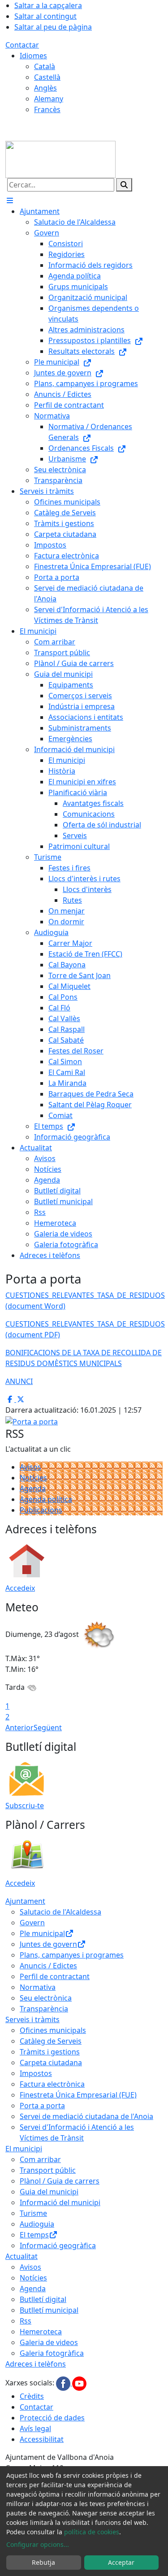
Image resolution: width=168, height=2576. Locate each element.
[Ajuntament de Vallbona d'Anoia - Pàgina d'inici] (60, 159)
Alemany (49, 99)
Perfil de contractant (55, 1976)
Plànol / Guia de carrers (60, 2181)
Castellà (47, 77)
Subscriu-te (25, 1806)
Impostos (36, 2073)
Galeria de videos (49, 2342)
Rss (26, 2321)
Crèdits (32, 2396)
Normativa (38, 1987)
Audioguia (37, 2224)
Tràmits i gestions (50, 2052)
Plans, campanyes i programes (72, 1955)
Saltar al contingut (45, 16)
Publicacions (41, 1510)
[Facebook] (64, 2383)
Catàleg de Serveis (51, 2041)
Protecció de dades (52, 2418)
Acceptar (121, 2562)
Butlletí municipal (49, 2310)
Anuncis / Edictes (48, 1966)
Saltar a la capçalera (48, 5)
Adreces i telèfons (36, 2364)
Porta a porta (42, 2106)
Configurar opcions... (38, 2544)
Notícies (33, 1478)
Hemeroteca (41, 2332)
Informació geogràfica (58, 2245)
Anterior (19, 1727)
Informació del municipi (60, 2202)
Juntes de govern (48, 1944)
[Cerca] (124, 185)
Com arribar (40, 2159)
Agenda (33, 1488)
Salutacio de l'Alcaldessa (60, 1912)
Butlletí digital (43, 2299)
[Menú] (10, 200)
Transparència (44, 2009)
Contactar (22, 45)
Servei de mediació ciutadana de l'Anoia (86, 2116)
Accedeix (20, 1588)
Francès (47, 109)
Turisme (33, 2213)
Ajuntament (25, 1901)
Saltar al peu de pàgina (53, 27)
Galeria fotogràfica (52, 2353)
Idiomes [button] (33, 56)
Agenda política (46, 1499)
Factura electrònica (52, 2084)
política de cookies (92, 2532)
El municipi (24, 2149)
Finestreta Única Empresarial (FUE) (78, 2095)
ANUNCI (19, 1381)
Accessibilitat (42, 2439)
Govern (32, 1923)
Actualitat (22, 2256)
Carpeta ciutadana (51, 2063)
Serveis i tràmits (32, 2019)
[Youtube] (79, 2383)
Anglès (45, 88)
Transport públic (48, 2170)
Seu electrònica (46, 1998)
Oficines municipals (53, 2030)
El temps (34, 2235)
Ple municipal (42, 1933)
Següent (48, 1727)
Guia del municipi (49, 2192)
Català (45, 66)
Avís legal (35, 2428)
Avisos (30, 1467)
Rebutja (43, 2562)
